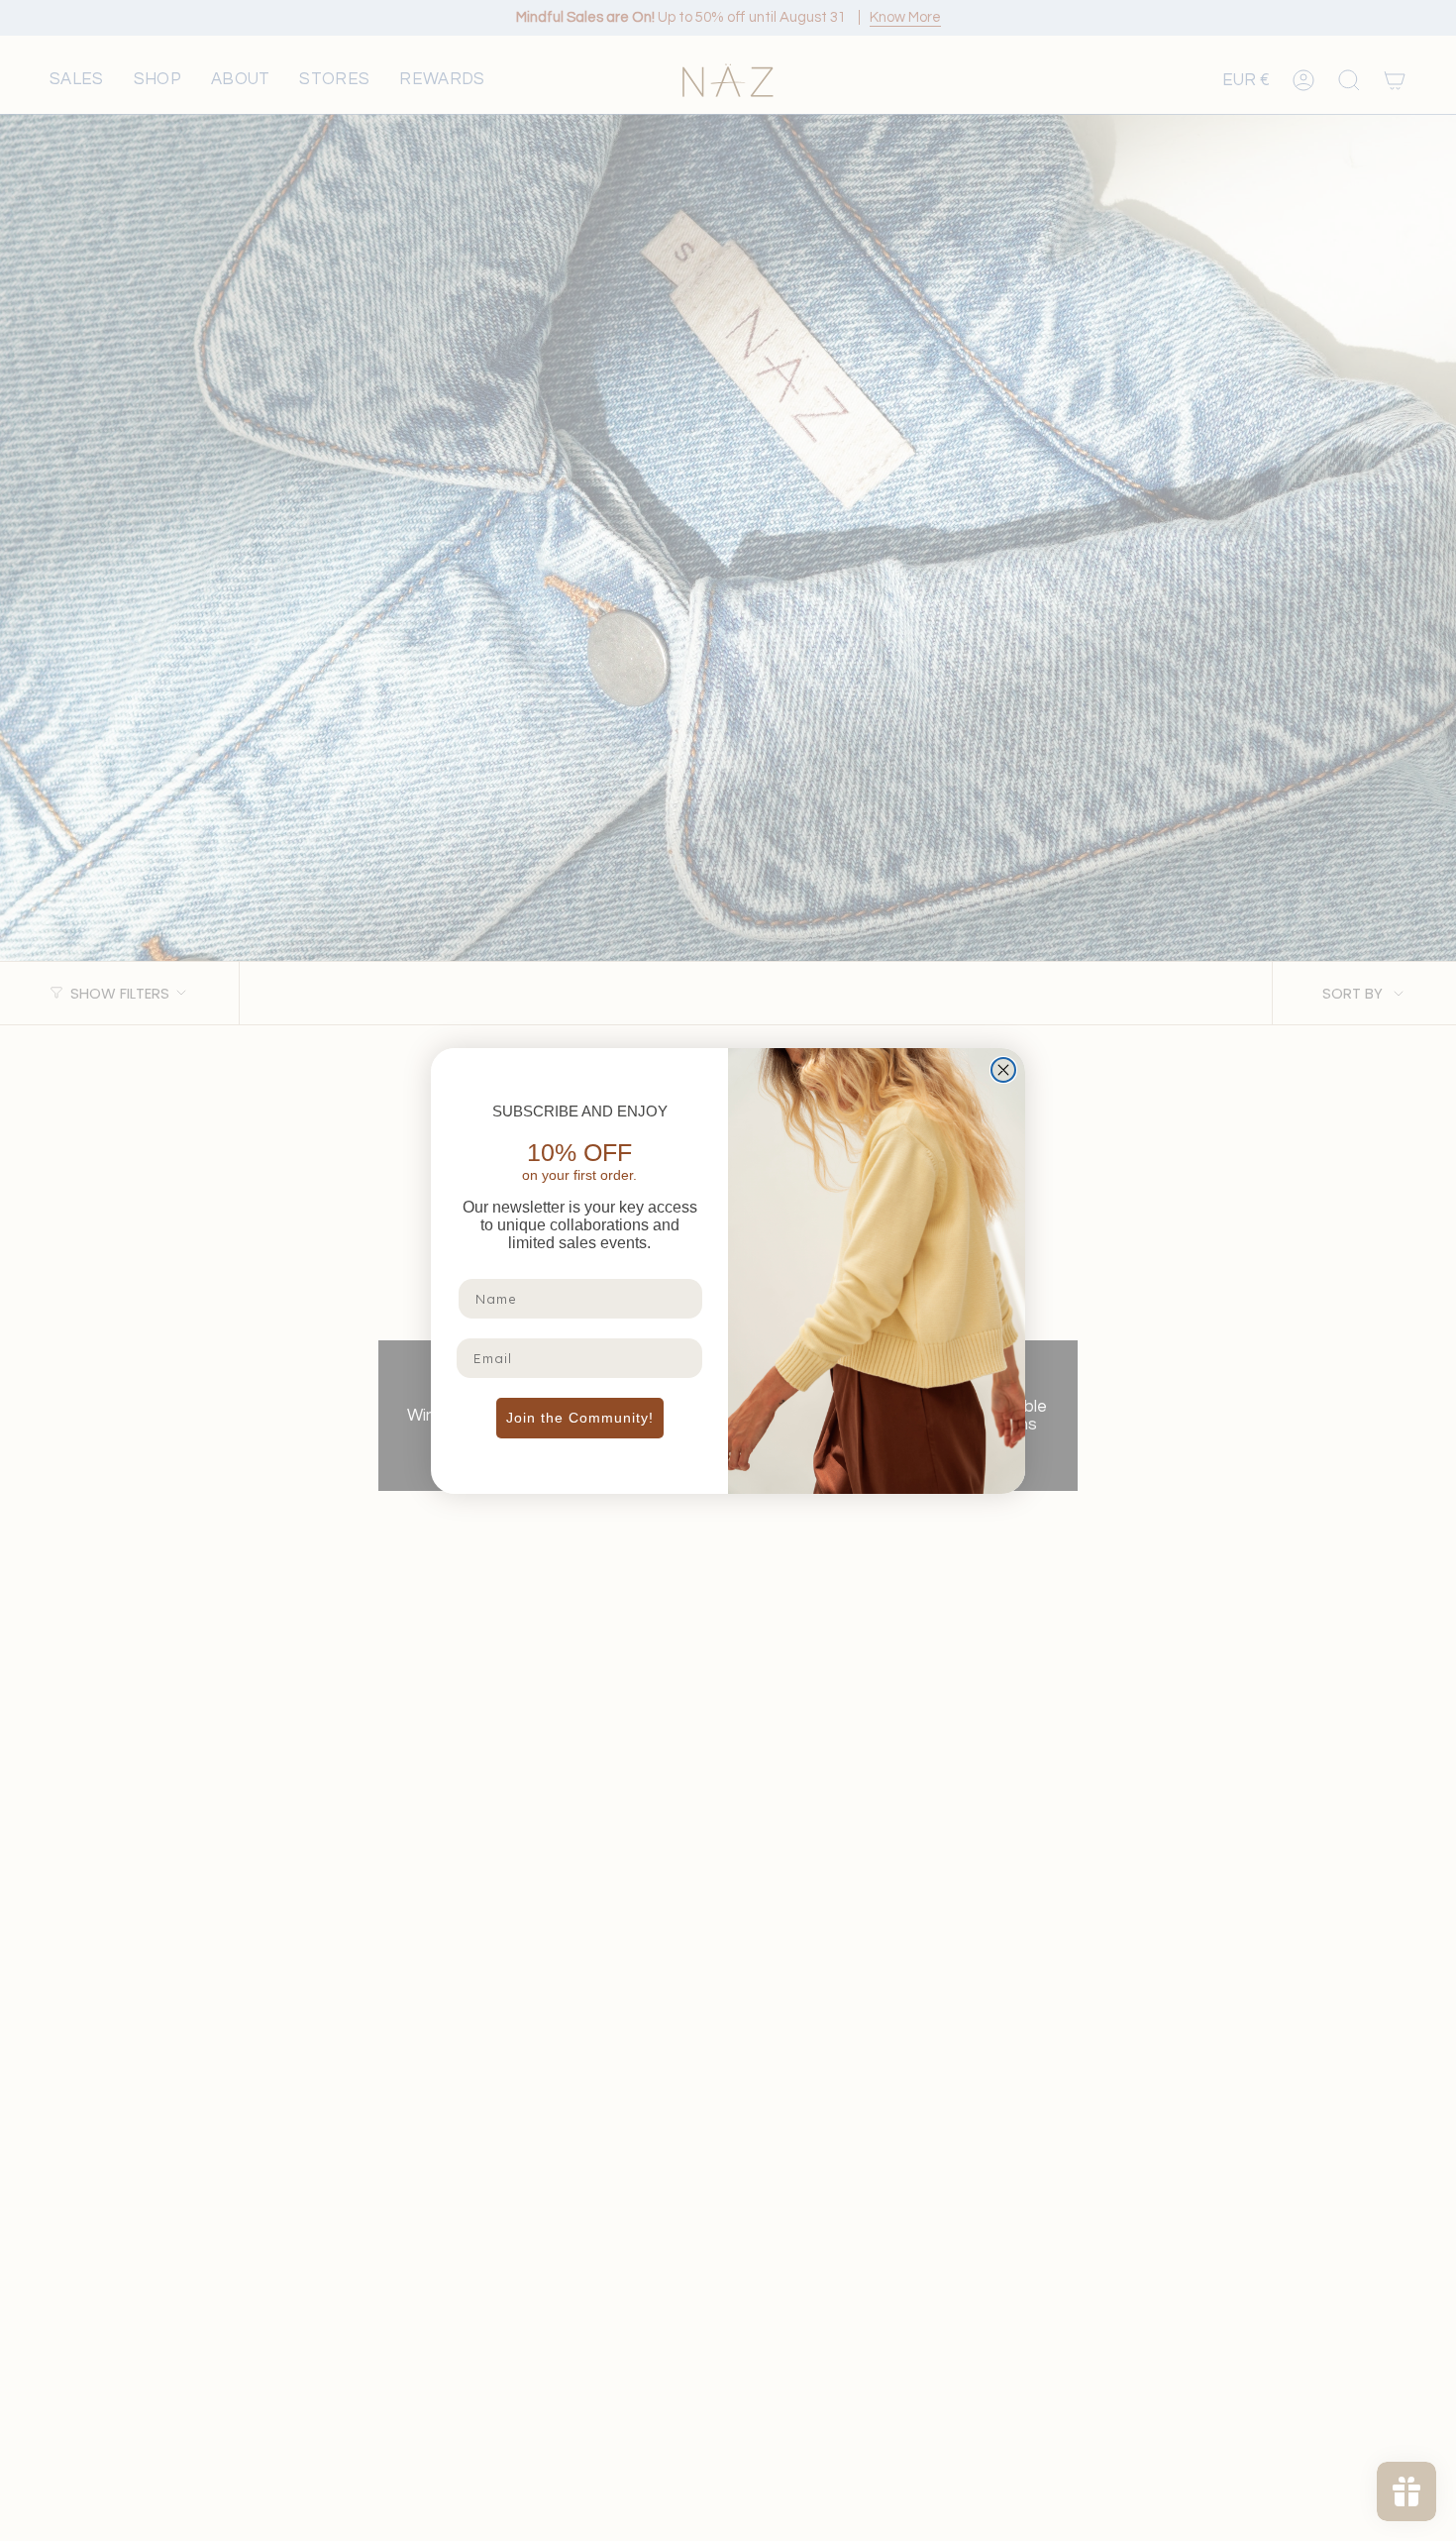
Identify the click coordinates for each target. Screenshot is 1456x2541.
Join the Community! (580, 1418)
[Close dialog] (1003, 1070)
